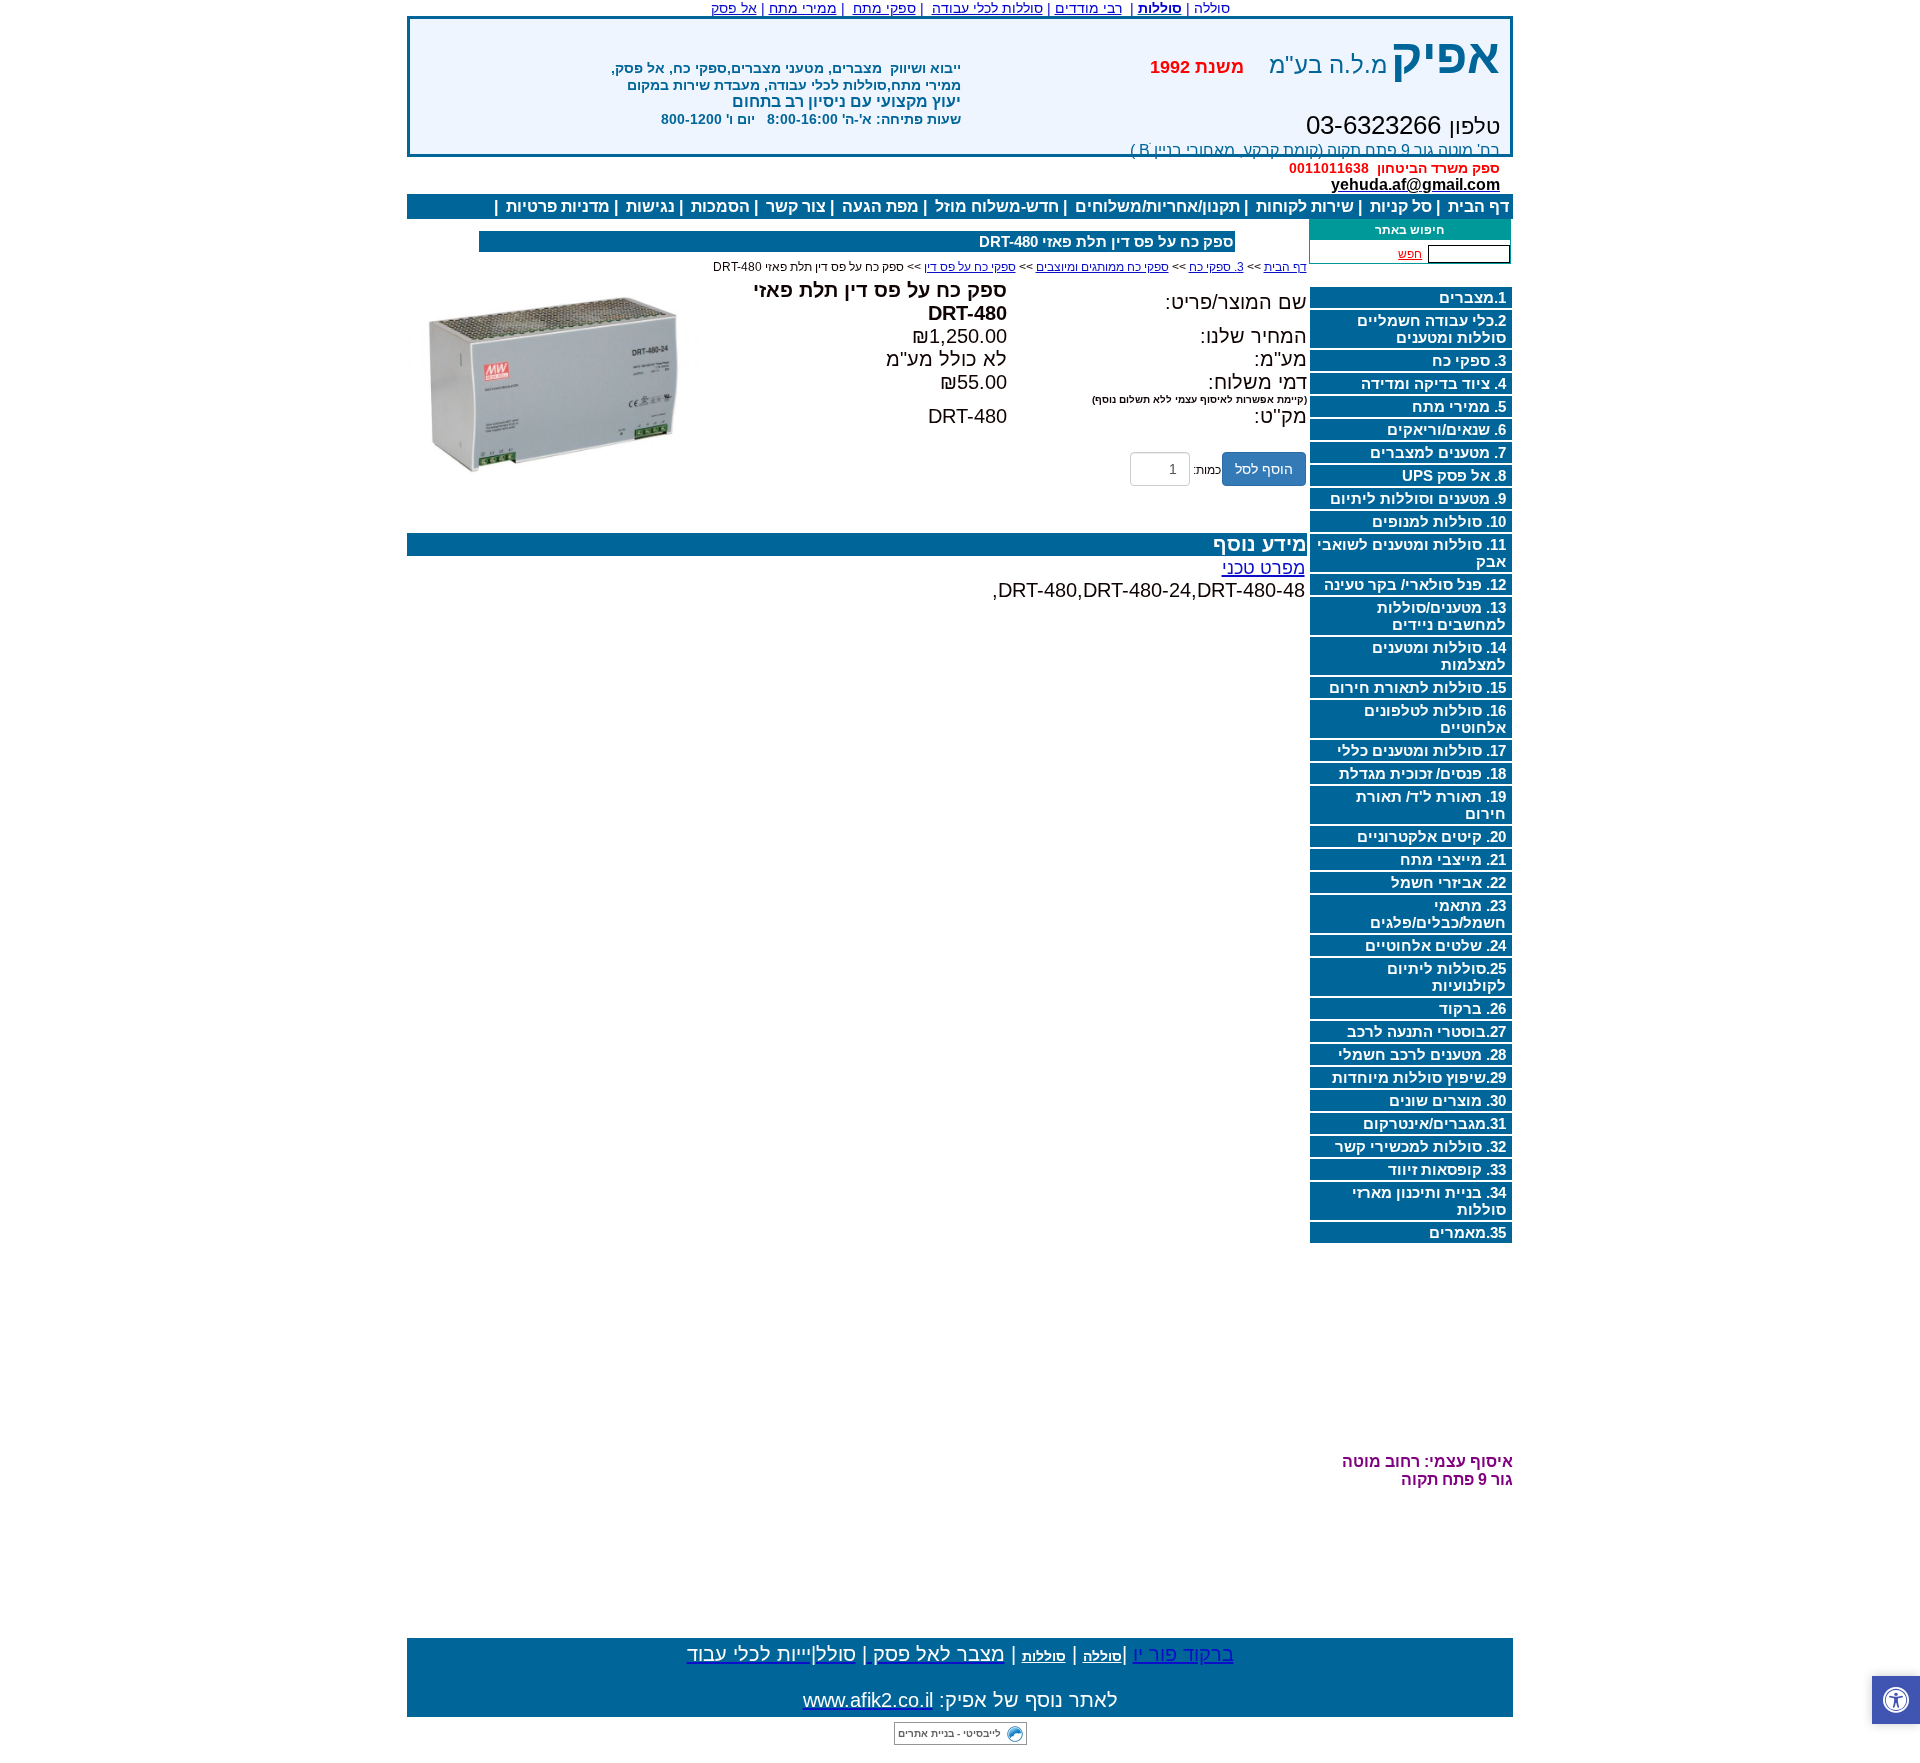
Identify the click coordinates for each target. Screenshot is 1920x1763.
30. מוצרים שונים (1447, 1100)
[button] (1896, 1700)
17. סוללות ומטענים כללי (1421, 750)
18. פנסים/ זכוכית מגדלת (1422, 773)
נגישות (650, 206)
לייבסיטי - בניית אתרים (949, 1733)
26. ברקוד (1472, 1008)
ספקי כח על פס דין (970, 267)
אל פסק (734, 8)
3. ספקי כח (1469, 360)
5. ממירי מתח (1459, 406)
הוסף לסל (1264, 469)
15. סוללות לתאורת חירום (1417, 687)
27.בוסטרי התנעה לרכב (1426, 1031)
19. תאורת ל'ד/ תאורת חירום (1431, 805)
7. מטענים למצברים (1438, 452)
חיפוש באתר (1409, 230)
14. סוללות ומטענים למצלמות (1439, 656)
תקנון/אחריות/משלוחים (1157, 206)
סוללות (1044, 1656)
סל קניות (1401, 206)
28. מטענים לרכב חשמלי (1422, 1054)
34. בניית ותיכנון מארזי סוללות (1429, 1201)
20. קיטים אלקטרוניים (1431, 836)
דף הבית (1478, 206)
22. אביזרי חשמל (1448, 882)
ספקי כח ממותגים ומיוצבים (1102, 267)
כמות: (1207, 470)
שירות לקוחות (1305, 206)
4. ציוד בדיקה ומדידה (1433, 383)
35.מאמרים (1467, 1232)
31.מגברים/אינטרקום (1434, 1123)
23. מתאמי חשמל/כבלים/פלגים (1438, 914)
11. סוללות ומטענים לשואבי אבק (1411, 553)
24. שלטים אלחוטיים (1435, 945)
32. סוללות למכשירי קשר (1420, 1146)
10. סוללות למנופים (1439, 521)
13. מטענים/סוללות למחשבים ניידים (1441, 616)
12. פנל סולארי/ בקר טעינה (1415, 584)
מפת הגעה (880, 206)
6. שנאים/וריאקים (1446, 429)
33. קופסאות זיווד (1447, 1169)
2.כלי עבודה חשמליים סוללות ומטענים (1431, 329)
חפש (1410, 254)
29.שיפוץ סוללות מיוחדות (1419, 1077)
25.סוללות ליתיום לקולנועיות (1446, 977)
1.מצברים (1472, 297)
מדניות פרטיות (558, 206)
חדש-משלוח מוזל (997, 206)
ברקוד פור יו (1183, 1654)
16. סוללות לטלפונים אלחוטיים (1435, 719)
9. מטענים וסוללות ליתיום (1418, 498)
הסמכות (720, 206)
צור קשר (796, 206)
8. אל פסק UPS (1454, 475)
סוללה (1102, 1656)
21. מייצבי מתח (1453, 859)
